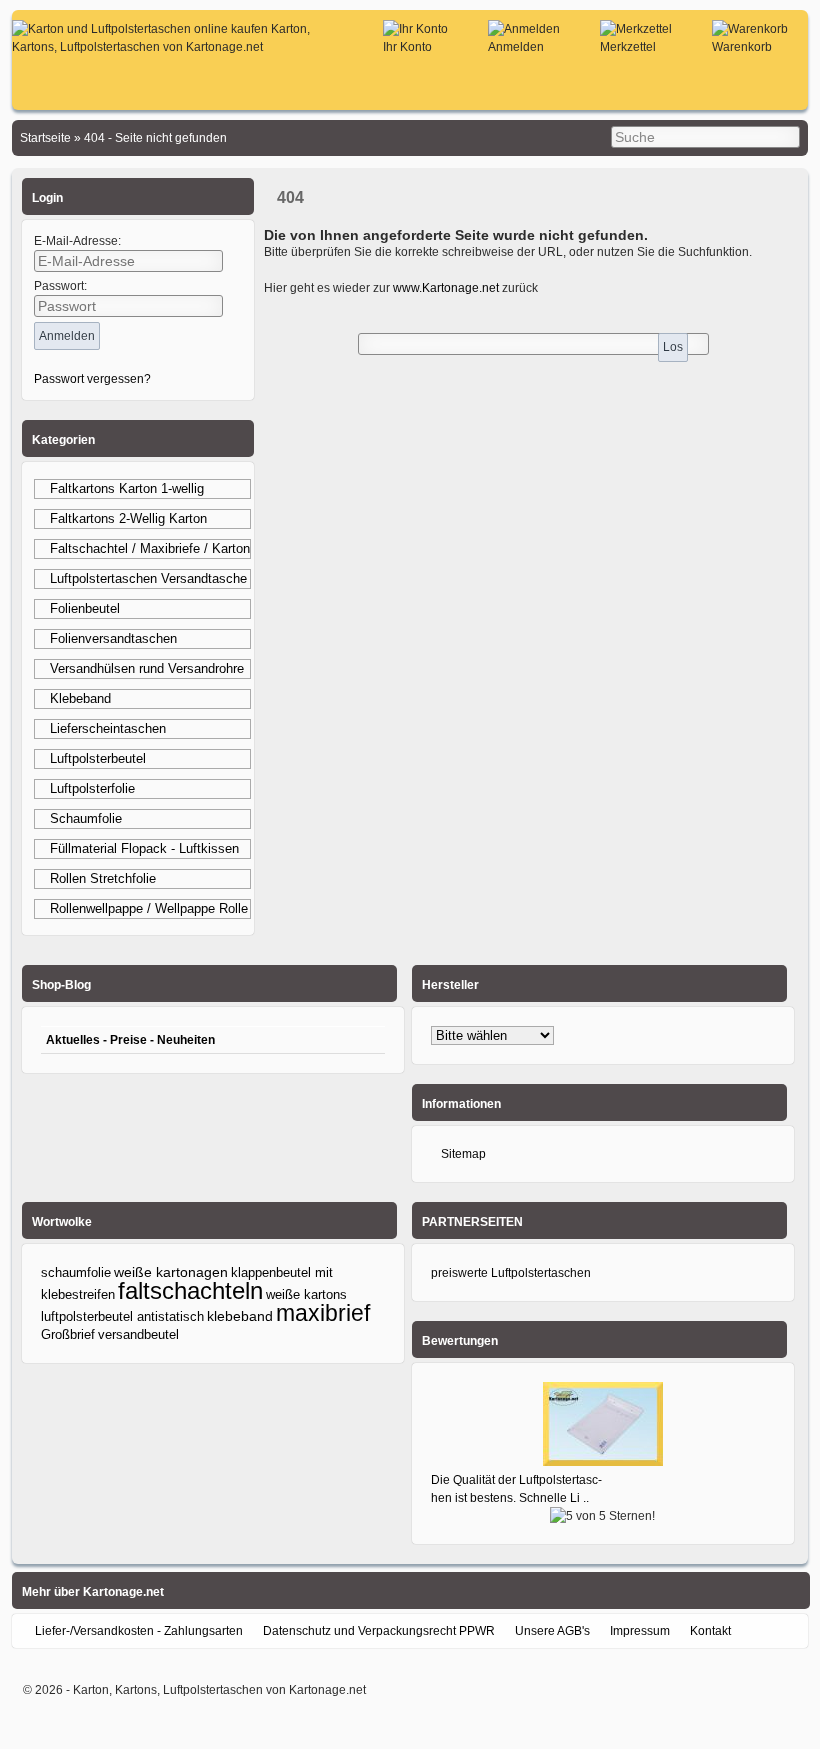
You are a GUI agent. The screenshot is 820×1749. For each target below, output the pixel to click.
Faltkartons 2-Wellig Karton (128, 518)
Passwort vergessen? (92, 379)
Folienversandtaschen (113, 638)
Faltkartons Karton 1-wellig (127, 488)
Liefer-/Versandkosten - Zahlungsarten (139, 1631)
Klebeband (80, 698)
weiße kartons (306, 1294)
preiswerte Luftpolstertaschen (511, 1273)
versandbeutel (138, 1334)
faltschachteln (190, 1290)
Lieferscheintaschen (108, 728)
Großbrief (68, 1334)
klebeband (240, 1316)
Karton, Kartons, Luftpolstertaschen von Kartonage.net (219, 1690)
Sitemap (463, 1154)
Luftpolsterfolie (92, 788)
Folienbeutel (85, 608)
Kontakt (710, 1631)
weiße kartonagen (171, 1272)
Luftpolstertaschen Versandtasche (148, 578)
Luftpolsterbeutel (98, 758)
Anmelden (516, 47)
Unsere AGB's (552, 1631)
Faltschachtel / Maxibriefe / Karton (150, 548)
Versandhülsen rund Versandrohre (147, 668)
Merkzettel (628, 47)
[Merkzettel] (636, 29)
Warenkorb (742, 47)
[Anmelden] (524, 29)
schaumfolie (76, 1273)
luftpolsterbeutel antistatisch (122, 1316)
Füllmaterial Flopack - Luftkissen (144, 848)
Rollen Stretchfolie (103, 878)
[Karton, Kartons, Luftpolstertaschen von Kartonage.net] (171, 47)
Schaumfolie (86, 818)
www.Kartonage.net (446, 288)
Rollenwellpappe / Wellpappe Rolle (149, 908)
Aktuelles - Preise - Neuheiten (130, 1040)
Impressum (640, 1631)
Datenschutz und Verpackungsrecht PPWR (379, 1631)
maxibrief (323, 1313)
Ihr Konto (407, 47)
